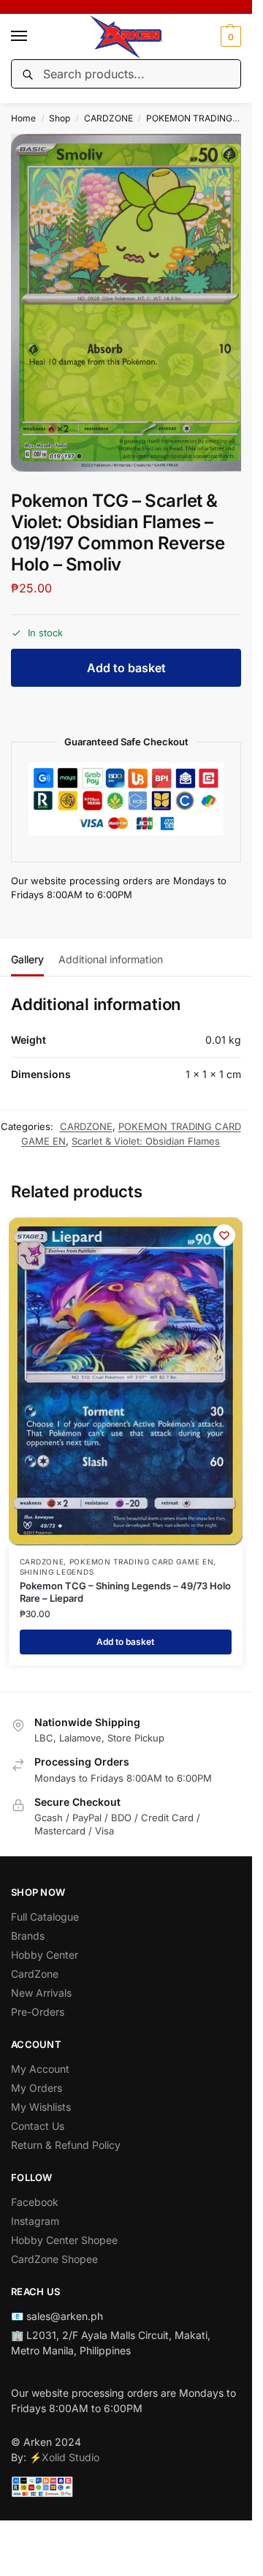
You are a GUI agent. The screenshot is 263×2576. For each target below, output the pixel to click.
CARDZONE (108, 118)
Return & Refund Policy (66, 2145)
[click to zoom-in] (131, 303)
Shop (60, 118)
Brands (28, 1936)
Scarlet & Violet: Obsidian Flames (146, 1141)
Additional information (111, 959)
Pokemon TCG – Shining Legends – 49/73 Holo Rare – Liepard (125, 1592)
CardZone (35, 1974)
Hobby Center (45, 1955)
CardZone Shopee (54, 2259)
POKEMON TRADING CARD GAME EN (142, 1562)
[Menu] (33, 37)
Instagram (35, 2221)
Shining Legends (57, 1572)
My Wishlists (41, 2107)
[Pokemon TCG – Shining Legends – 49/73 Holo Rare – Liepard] (126, 1381)
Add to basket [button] (125, 1642)
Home (23, 118)
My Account (40, 2069)
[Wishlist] (224, 1235)
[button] (229, 37)
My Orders (37, 2088)
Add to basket (126, 668)
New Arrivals (41, 1993)
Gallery (27, 959)
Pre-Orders (38, 2012)
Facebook (35, 2202)
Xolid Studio (70, 2457)
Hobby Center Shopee (64, 2240)
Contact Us (38, 2126)
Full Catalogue (45, 1917)
